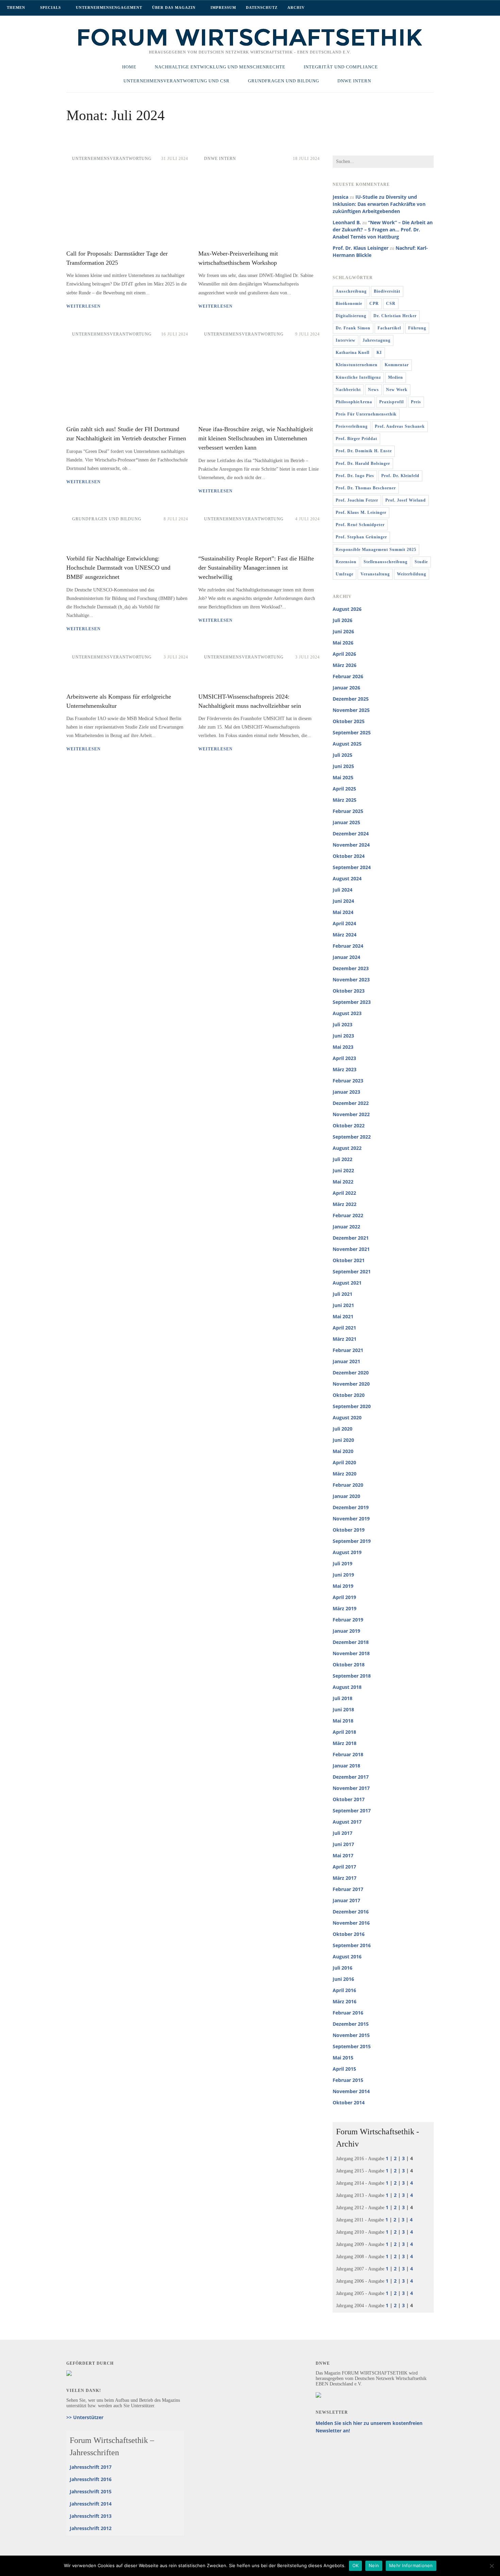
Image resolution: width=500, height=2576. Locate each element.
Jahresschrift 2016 (91, 2479)
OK (356, 2565)
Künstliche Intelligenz (358, 377)
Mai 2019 (343, 1586)
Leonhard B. (347, 222)
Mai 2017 (343, 1855)
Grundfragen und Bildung (107, 519)
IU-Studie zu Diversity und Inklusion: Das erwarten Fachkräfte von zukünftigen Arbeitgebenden (379, 204)
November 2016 (351, 1923)
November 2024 (351, 845)
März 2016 (345, 2001)
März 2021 (345, 1339)
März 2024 (345, 935)
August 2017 (347, 1822)
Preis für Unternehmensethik (366, 414)
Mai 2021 (343, 1316)
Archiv (296, 7)
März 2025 (345, 800)
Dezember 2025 (351, 699)
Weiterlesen (84, 306)
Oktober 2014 (349, 2102)
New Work (397, 390)
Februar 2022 (348, 1215)
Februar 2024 (348, 946)
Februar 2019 (348, 1620)
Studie (421, 562)
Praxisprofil (391, 402)
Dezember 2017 (351, 1777)
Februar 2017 (348, 1889)
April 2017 (344, 1867)
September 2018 (352, 1676)
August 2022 (347, 1148)
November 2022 (351, 1114)
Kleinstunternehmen (357, 365)
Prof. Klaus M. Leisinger (361, 512)
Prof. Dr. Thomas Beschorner (366, 488)
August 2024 (347, 878)
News (373, 390)
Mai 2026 (343, 643)
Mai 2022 (343, 1182)
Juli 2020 (343, 1429)
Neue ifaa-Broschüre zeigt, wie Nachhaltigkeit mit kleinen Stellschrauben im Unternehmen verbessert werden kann (256, 438)
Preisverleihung (352, 426)
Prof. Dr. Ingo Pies (355, 476)
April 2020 (344, 1462)
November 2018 (351, 1653)
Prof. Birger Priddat (356, 439)
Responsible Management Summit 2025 (376, 550)
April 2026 (344, 654)
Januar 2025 (346, 822)
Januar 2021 (346, 1361)
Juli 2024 (343, 890)
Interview (346, 340)
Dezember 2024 (351, 834)
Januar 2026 (346, 688)
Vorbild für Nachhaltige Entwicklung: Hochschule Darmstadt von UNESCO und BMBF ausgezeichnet (118, 568)
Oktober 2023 (349, 991)
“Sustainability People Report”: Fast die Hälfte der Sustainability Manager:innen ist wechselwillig (256, 568)
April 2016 (344, 1990)
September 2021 (352, 1271)
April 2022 (344, 1193)
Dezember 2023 (351, 968)
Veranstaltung (375, 574)
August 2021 (347, 1283)
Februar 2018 (348, 1754)
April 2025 (344, 789)
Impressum (223, 7)
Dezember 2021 (351, 1238)
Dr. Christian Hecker (395, 316)
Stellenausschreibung (386, 562)
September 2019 (352, 1541)
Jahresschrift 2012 (91, 2528)
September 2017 (352, 1811)
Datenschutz (262, 7)
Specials (51, 7)
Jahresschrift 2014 (91, 2504)
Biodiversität (387, 291)
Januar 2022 (346, 1227)
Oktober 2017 (349, 1799)
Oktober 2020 (349, 1395)
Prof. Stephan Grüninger (361, 537)
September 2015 (352, 2046)
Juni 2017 (343, 1844)
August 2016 (347, 1957)
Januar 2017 (346, 1900)
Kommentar (397, 365)
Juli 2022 (343, 1159)
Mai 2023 (343, 1047)
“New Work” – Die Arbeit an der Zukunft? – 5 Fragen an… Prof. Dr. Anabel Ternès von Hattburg (383, 230)
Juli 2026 (343, 620)
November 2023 (351, 980)
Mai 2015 (343, 2058)
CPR (374, 304)
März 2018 (345, 1743)
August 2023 (347, 1013)
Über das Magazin (174, 7)
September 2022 (352, 1137)
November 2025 (351, 710)
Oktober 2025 (349, 721)
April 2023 (344, 1058)
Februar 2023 (348, 1081)
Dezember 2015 (351, 2024)
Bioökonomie (349, 304)
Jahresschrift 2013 (91, 2516)
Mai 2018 (343, 1721)
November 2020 (351, 1384)
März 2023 (345, 1069)
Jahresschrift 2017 (91, 2467)
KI (379, 353)
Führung (417, 328)
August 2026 (347, 609)
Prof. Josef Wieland (406, 500)
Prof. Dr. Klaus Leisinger (361, 248)
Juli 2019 (343, 1563)
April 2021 (344, 1328)
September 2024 (352, 867)
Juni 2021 (343, 1305)
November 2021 (351, 1249)
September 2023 (352, 1002)
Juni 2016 (343, 1979)
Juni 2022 (343, 1170)
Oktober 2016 (349, 1934)
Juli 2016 (343, 1968)
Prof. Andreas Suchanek (400, 426)
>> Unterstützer (85, 2417)
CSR (391, 304)
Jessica (340, 197)
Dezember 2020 (351, 1373)
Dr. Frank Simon (353, 328)
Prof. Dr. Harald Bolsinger (363, 463)
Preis (416, 402)
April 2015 (344, 2069)
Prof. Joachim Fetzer (357, 500)
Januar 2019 (346, 1631)
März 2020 (345, 1474)
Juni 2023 (343, 1036)
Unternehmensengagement (109, 7)
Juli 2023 (343, 1024)
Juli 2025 (343, 755)
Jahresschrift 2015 (91, 2491)
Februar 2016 (348, 2013)
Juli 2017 (343, 1833)
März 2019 (345, 1608)
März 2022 (345, 1204)
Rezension (346, 562)
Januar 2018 (346, 1766)
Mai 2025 (343, 777)
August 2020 (347, 1417)
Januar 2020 (346, 1496)
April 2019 (344, 1597)
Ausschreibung (351, 291)
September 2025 (352, 732)
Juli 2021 (343, 1294)
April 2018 (344, 1732)
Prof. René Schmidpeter (360, 525)
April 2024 (344, 923)
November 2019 (351, 1519)
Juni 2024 (343, 901)
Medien (396, 377)
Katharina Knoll (353, 353)
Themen (16, 7)
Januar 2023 (346, 1092)
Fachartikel (389, 328)
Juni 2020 (343, 1440)
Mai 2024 (343, 912)
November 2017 (351, 1788)
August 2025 (347, 744)
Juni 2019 (343, 1575)
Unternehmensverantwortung (112, 159)
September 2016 (352, 1945)
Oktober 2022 (349, 1126)
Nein (374, 2565)
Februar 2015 (348, 2080)
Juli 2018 (343, 1698)
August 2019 (347, 1552)
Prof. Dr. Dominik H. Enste (364, 451)
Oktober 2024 (349, 856)
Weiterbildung (412, 574)
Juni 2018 (343, 1709)
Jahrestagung (377, 340)
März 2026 (345, 665)
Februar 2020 (348, 1485)
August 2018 (347, 1687)
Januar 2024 (346, 957)
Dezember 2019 (351, 1507)
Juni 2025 (343, 766)
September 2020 (352, 1406)
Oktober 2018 (349, 1665)
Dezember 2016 (351, 1912)
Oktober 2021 (349, 1260)
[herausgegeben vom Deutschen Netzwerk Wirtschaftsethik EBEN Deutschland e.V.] (250, 45)
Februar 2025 (348, 811)
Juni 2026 (343, 631)
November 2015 (351, 2035)
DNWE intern (220, 159)
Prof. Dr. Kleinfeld (400, 476)
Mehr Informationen (411, 2565)
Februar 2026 (348, 676)
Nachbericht (348, 390)
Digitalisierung (351, 316)
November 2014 (351, 2091)
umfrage (345, 574)
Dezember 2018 (351, 1642)
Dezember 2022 (351, 1103)
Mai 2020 (343, 1451)
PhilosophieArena (354, 402)
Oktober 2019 (349, 1530)
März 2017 (345, 1878)
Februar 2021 (348, 1350)
